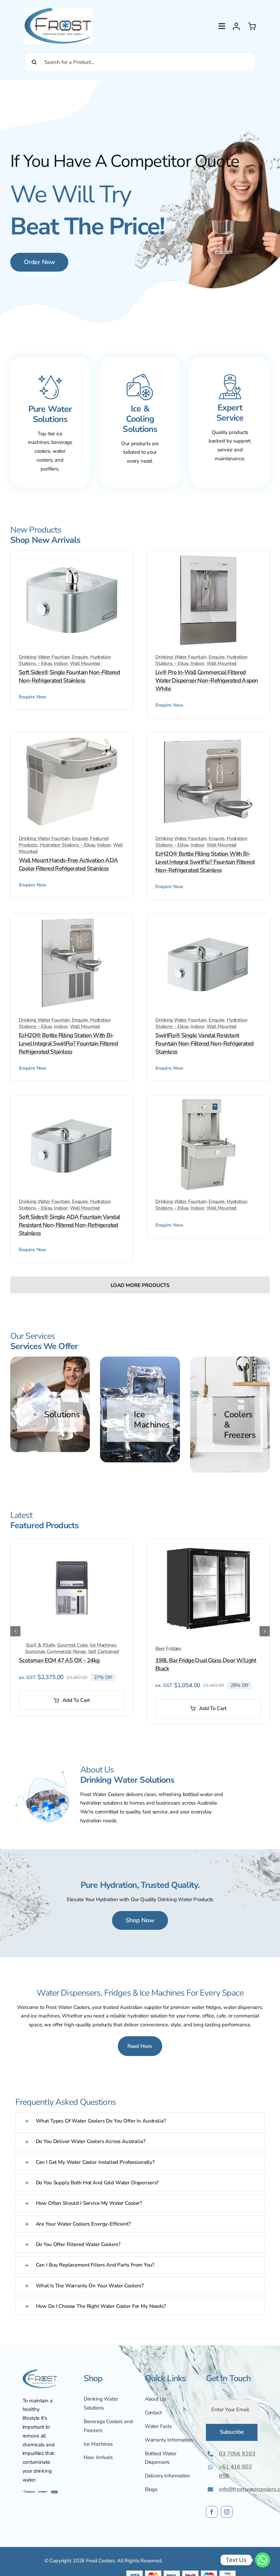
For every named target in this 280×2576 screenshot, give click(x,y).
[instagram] (227, 2512)
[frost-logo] (58, 10)
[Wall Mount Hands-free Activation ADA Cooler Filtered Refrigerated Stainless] (72, 739)
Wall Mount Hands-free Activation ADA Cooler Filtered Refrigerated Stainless (68, 864)
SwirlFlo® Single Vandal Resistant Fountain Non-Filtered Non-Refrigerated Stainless (204, 1044)
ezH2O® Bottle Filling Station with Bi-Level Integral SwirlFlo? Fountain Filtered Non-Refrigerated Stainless (205, 862)
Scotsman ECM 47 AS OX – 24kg (59, 1660)
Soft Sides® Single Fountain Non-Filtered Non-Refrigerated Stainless (69, 676)
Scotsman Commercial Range (55, 1652)
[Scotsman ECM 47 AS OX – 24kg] (72, 1545)
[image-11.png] (40, 2372)
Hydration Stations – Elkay (67, 845)
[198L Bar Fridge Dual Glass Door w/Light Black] (208, 1545)
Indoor (61, 663)
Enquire (80, 657)
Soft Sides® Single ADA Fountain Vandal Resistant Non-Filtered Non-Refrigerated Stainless (69, 1225)
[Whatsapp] (263, 2560)
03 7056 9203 (237, 2454)
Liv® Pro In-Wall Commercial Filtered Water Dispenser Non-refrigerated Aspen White (207, 681)
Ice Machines (103, 1645)
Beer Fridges (168, 1648)
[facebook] (212, 2512)
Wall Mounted (85, 663)
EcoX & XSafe (41, 1645)
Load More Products (140, 1285)
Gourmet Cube (72, 1645)
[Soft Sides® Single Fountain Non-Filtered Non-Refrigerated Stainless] (72, 558)
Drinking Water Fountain (44, 657)
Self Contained (103, 1652)
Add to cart (76, 1700)
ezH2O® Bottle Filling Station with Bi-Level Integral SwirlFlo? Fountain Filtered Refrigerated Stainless (68, 1044)
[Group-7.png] (40, 2491)
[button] (50, 1415)
